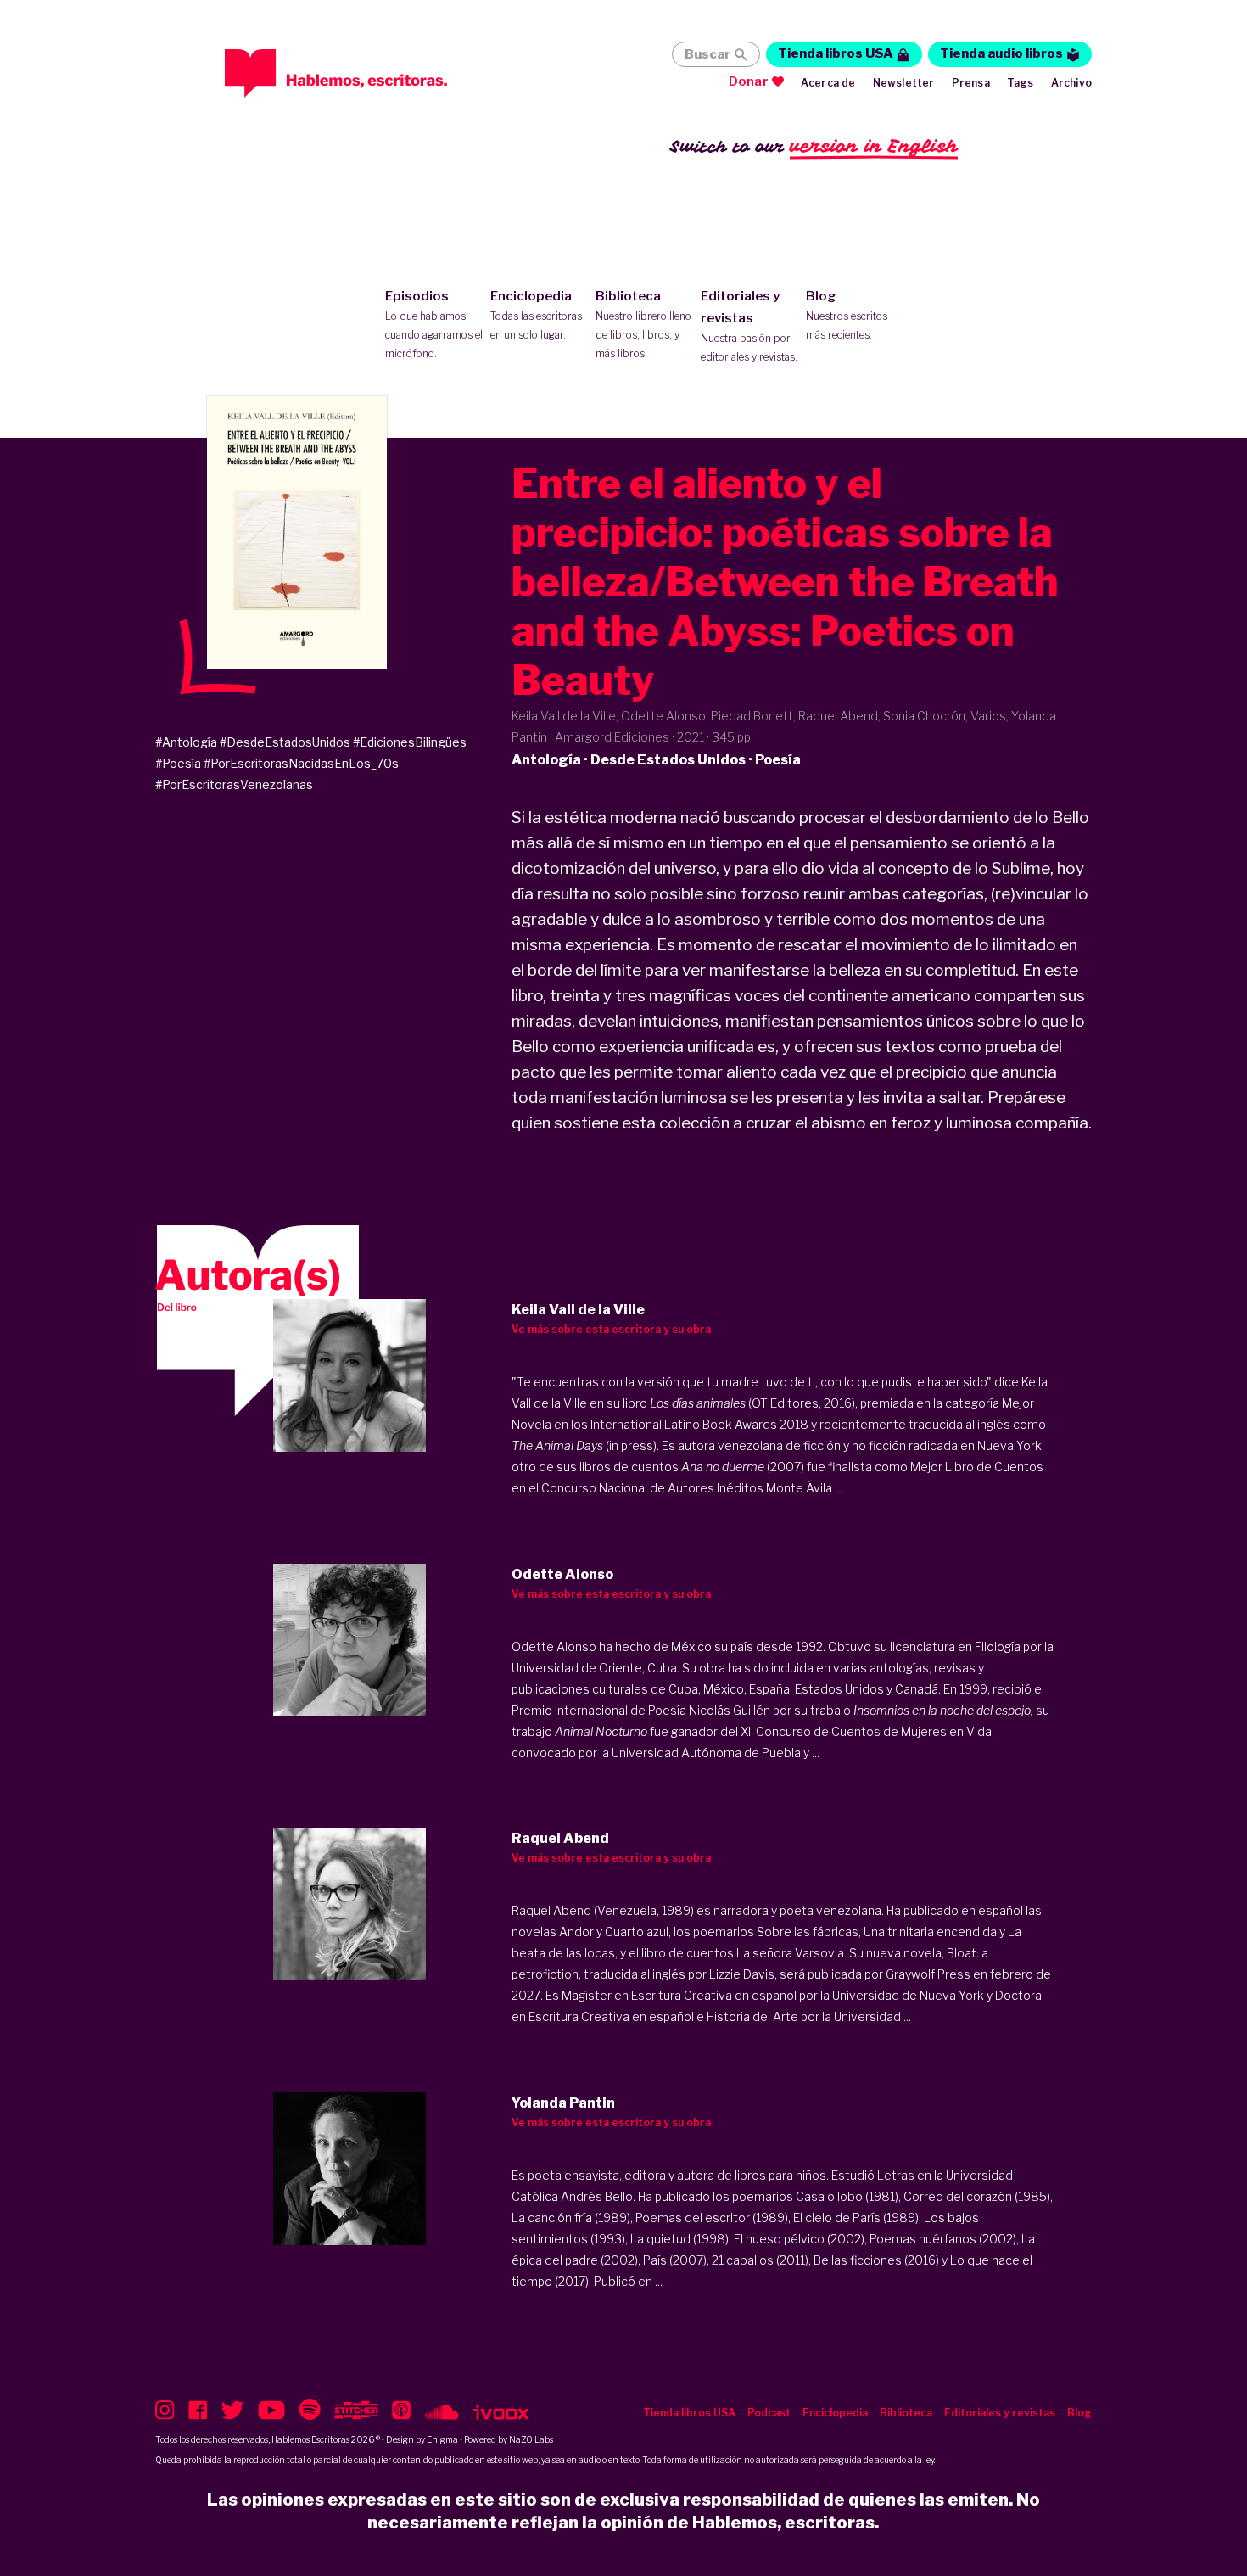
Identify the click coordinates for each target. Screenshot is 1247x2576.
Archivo (1071, 83)
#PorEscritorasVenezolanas (234, 784)
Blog (847, 315)
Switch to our (814, 146)
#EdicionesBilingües (410, 742)
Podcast (769, 2413)
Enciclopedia (536, 315)
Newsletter (904, 83)
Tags (1021, 83)
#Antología (186, 742)
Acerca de (828, 83)
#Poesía (178, 763)
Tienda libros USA (836, 53)
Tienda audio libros (1001, 53)
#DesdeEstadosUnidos (285, 742)
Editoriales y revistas (749, 326)
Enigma (442, 2439)
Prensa (971, 83)
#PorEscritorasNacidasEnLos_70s (301, 763)
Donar (749, 81)
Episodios (434, 324)
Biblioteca (643, 324)
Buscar (707, 54)
